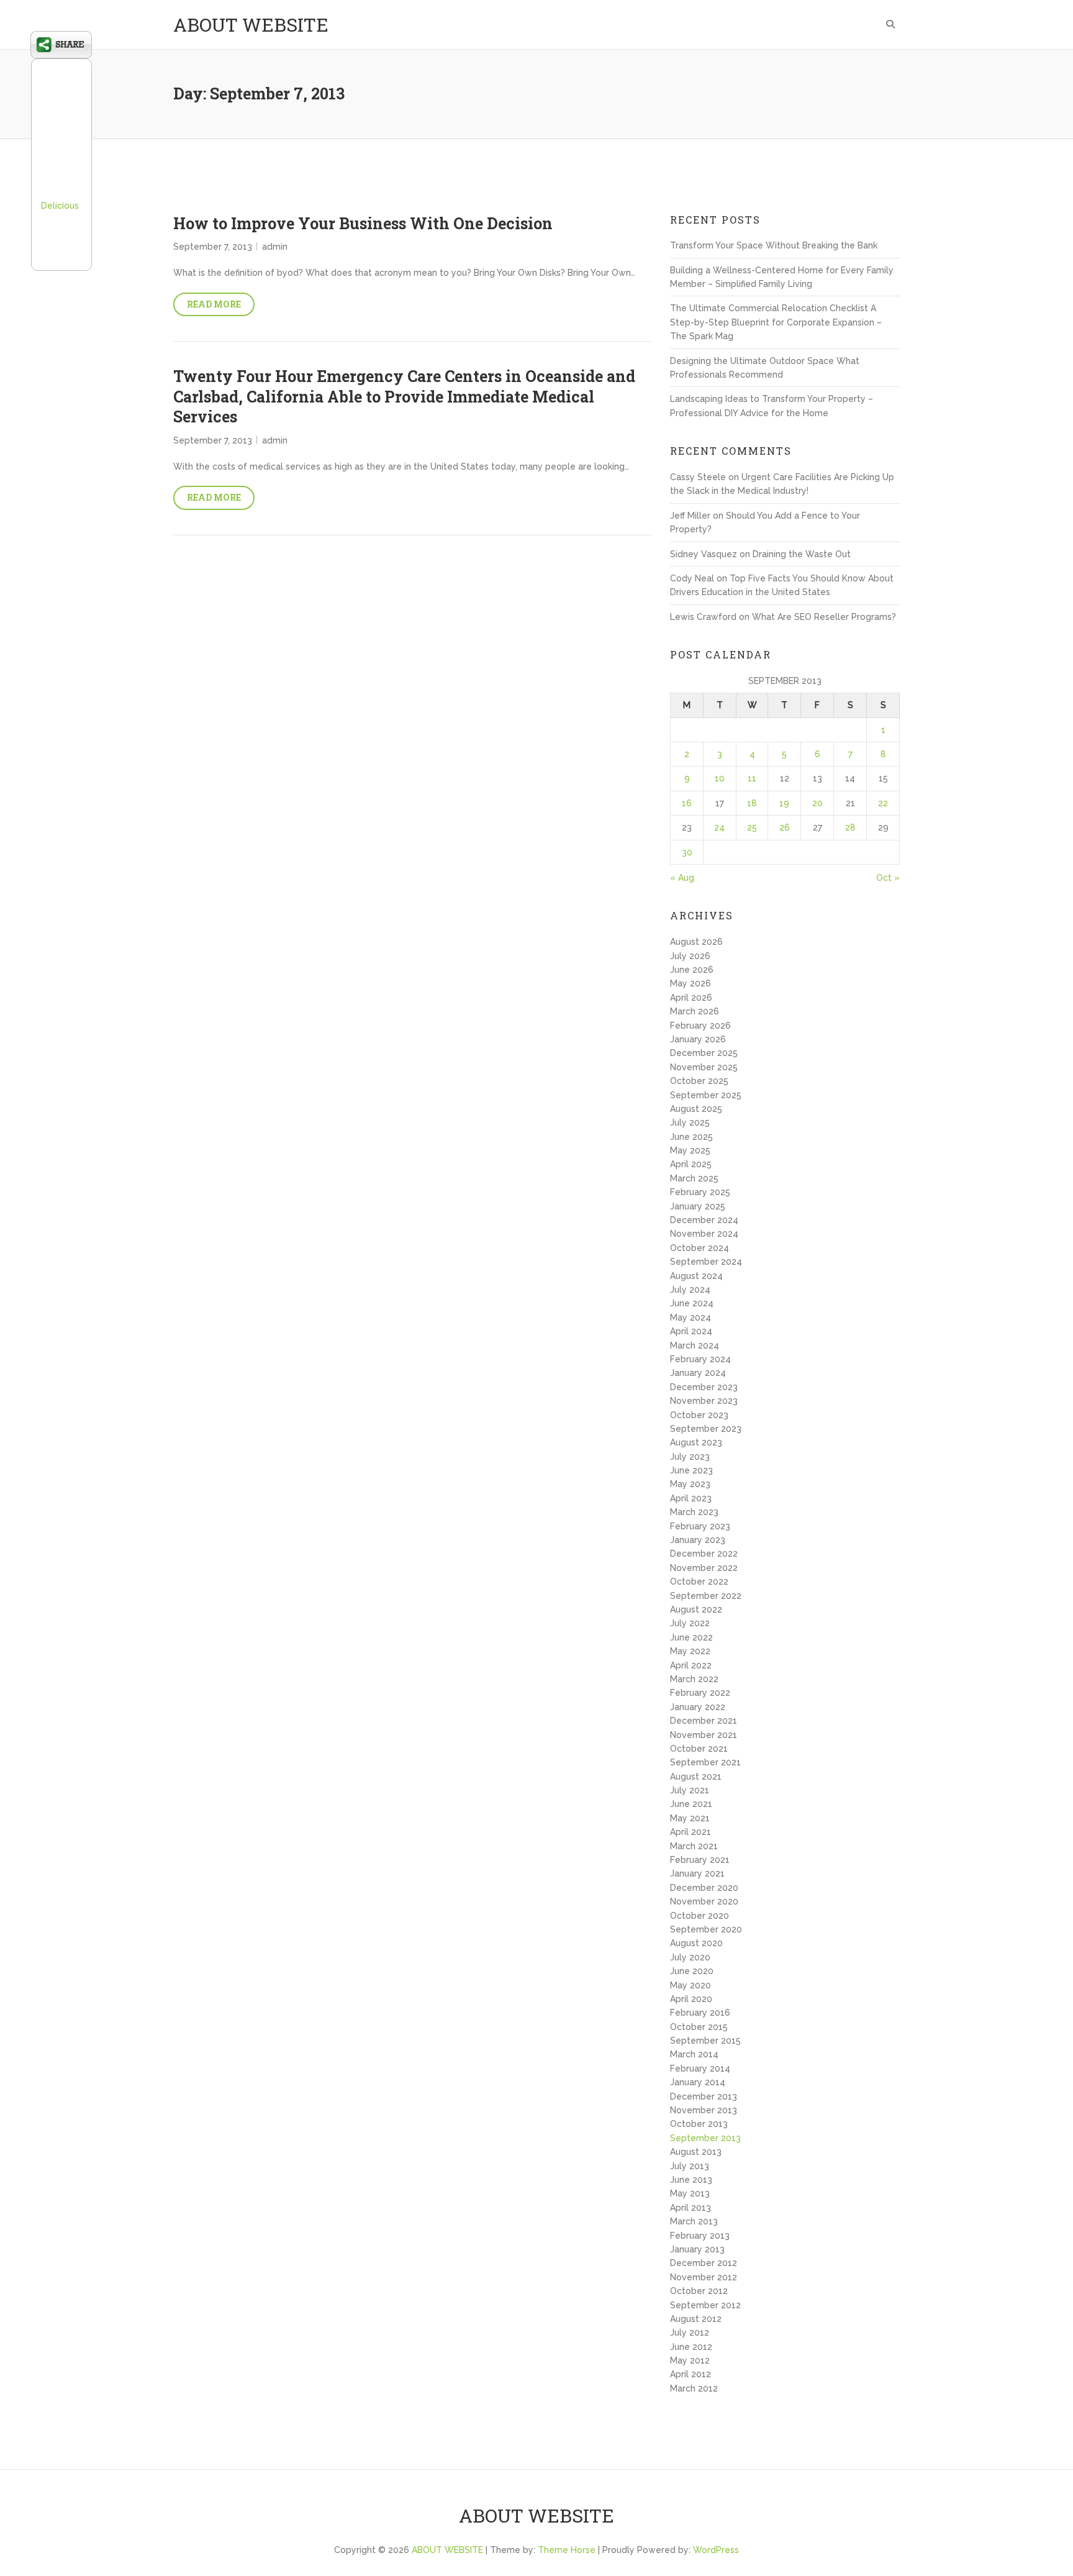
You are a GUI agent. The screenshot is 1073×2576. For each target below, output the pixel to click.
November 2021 (704, 1735)
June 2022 (691, 1637)
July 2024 (690, 1290)
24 (719, 827)
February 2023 (700, 1526)
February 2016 (700, 2013)
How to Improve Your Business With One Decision (363, 223)
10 (720, 778)
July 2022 (690, 1623)
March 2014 (694, 2054)
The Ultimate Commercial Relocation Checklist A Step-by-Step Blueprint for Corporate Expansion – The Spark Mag (776, 322)
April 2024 (691, 1331)
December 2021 (704, 1721)
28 (850, 827)
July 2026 (690, 956)
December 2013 (704, 2096)
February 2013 (700, 2236)
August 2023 (696, 1442)
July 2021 (690, 1790)
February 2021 (700, 1860)
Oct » (888, 878)
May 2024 (690, 1318)
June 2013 (691, 2180)
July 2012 (690, 2333)
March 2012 (694, 2388)
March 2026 (695, 1011)
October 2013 (699, 2124)
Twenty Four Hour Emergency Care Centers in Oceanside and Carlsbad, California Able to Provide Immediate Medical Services (404, 396)
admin (275, 247)
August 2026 (696, 942)
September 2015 (705, 2041)
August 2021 (696, 1777)
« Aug (682, 878)
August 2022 (696, 1609)
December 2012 (704, 2263)
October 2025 (699, 1081)
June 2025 (691, 1137)
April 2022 (691, 1665)
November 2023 (704, 1401)
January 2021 (697, 1873)
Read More (214, 304)
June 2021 (691, 1804)
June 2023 (691, 1470)
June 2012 (691, 2347)
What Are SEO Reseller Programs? (824, 617)
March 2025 (694, 1178)
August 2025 (696, 1109)
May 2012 (690, 2360)
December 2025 (704, 1053)
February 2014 (700, 2069)
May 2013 (690, 2193)
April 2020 (691, 1999)
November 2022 (704, 1568)
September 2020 (706, 1929)
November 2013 (704, 2110)
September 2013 (705, 2138)
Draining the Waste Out (802, 554)
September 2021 (705, 1762)
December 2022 (704, 1554)
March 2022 (694, 1679)
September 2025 (706, 1095)
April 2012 (690, 2374)
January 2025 (698, 1206)
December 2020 (704, 1888)
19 (784, 803)
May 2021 (690, 1818)
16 (687, 803)
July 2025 (690, 1122)
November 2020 (704, 1901)
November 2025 (704, 1067)
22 (883, 803)
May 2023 (690, 1484)
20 (817, 803)
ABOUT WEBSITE (251, 25)
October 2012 (699, 2291)
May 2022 (690, 1651)
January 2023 (698, 1540)
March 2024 (695, 1345)
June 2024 (692, 1303)
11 (752, 778)
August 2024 (696, 1276)
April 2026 (691, 998)
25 (752, 827)
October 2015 (699, 2027)
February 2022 (700, 1693)
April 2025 (691, 1164)
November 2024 (704, 1234)
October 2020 (699, 1916)
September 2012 (705, 2305)
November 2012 (704, 2277)
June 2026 (692, 970)
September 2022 (706, 1596)
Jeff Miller (690, 516)
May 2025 (690, 1150)
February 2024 (700, 1359)
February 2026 (700, 1026)
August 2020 (696, 1943)
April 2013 (690, 2208)
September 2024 (706, 1262)
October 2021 (699, 1749)
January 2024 (698, 1373)
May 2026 (690, 983)
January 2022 (698, 1707)
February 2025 (700, 1192)
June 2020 (692, 1971)
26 (785, 827)
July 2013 (690, 2166)
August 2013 (696, 2152)
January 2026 (698, 1039)
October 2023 (699, 1415)
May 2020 (690, 1985)
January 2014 (698, 2082)
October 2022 (699, 1582)
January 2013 (697, 2249)
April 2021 (690, 1832)
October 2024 (699, 1248)
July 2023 (690, 1457)
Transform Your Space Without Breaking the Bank (774, 245)
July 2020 (690, 1957)
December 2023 (704, 1387)
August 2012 (696, 2319)
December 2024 (704, 1220)
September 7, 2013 (213, 247)
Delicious (60, 206)
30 (687, 852)
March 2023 (694, 1512)
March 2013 (694, 2221)
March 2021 (694, 1846)
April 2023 (691, 1498)
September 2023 (706, 1429)
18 (752, 803)
